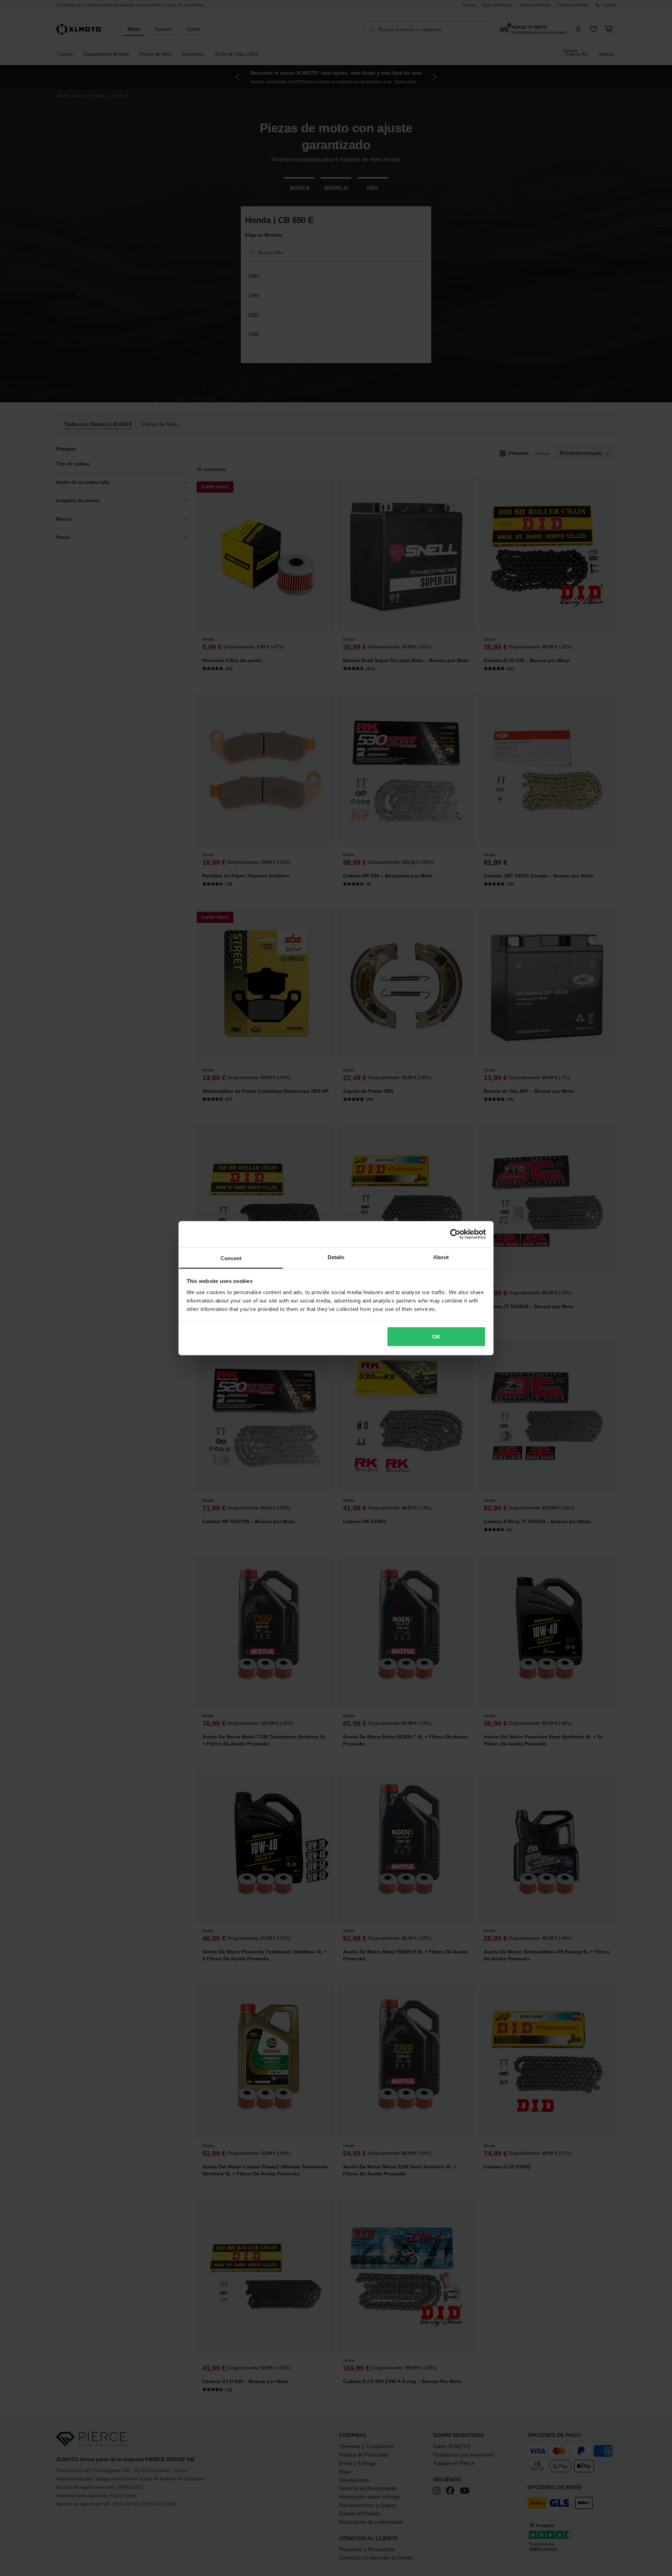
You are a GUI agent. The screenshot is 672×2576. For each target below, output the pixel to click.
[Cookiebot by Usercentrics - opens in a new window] (455, 1234)
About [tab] (441, 1257)
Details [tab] (336, 1257)
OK (436, 1337)
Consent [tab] (231, 1258)
